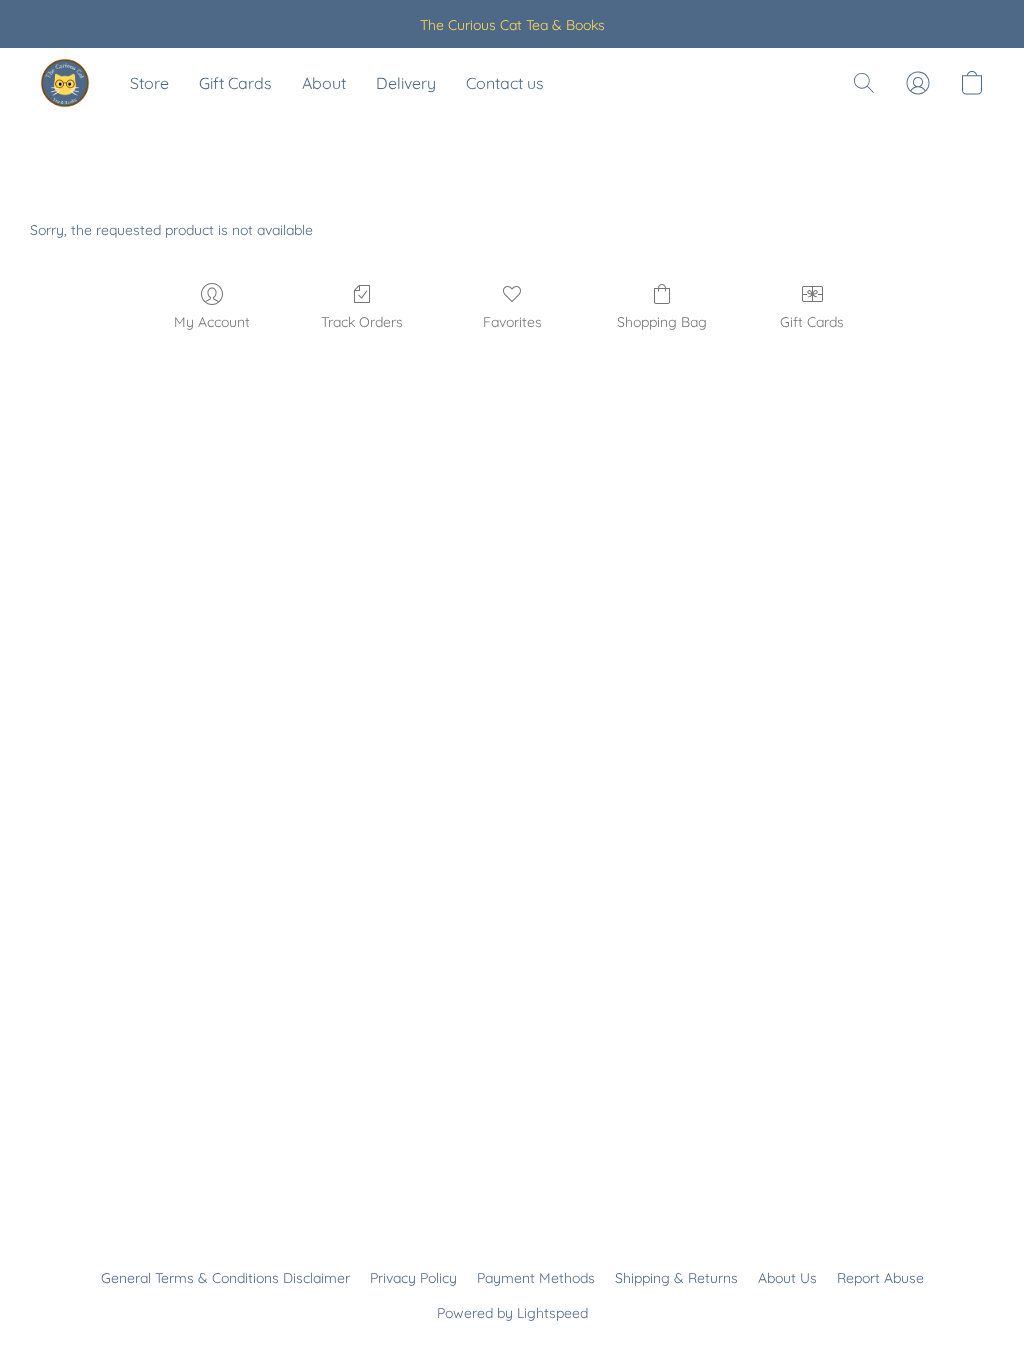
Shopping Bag (662, 322)
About (324, 83)
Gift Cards (235, 83)
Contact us (505, 83)
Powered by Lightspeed (512, 1313)
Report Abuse (880, 1278)
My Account (212, 322)
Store (149, 83)
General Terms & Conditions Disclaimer (225, 1278)
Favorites (512, 322)
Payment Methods (536, 1278)
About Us (787, 1278)
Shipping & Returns (676, 1278)
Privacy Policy (413, 1278)
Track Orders (362, 322)
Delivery (406, 83)
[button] (65, 83)
